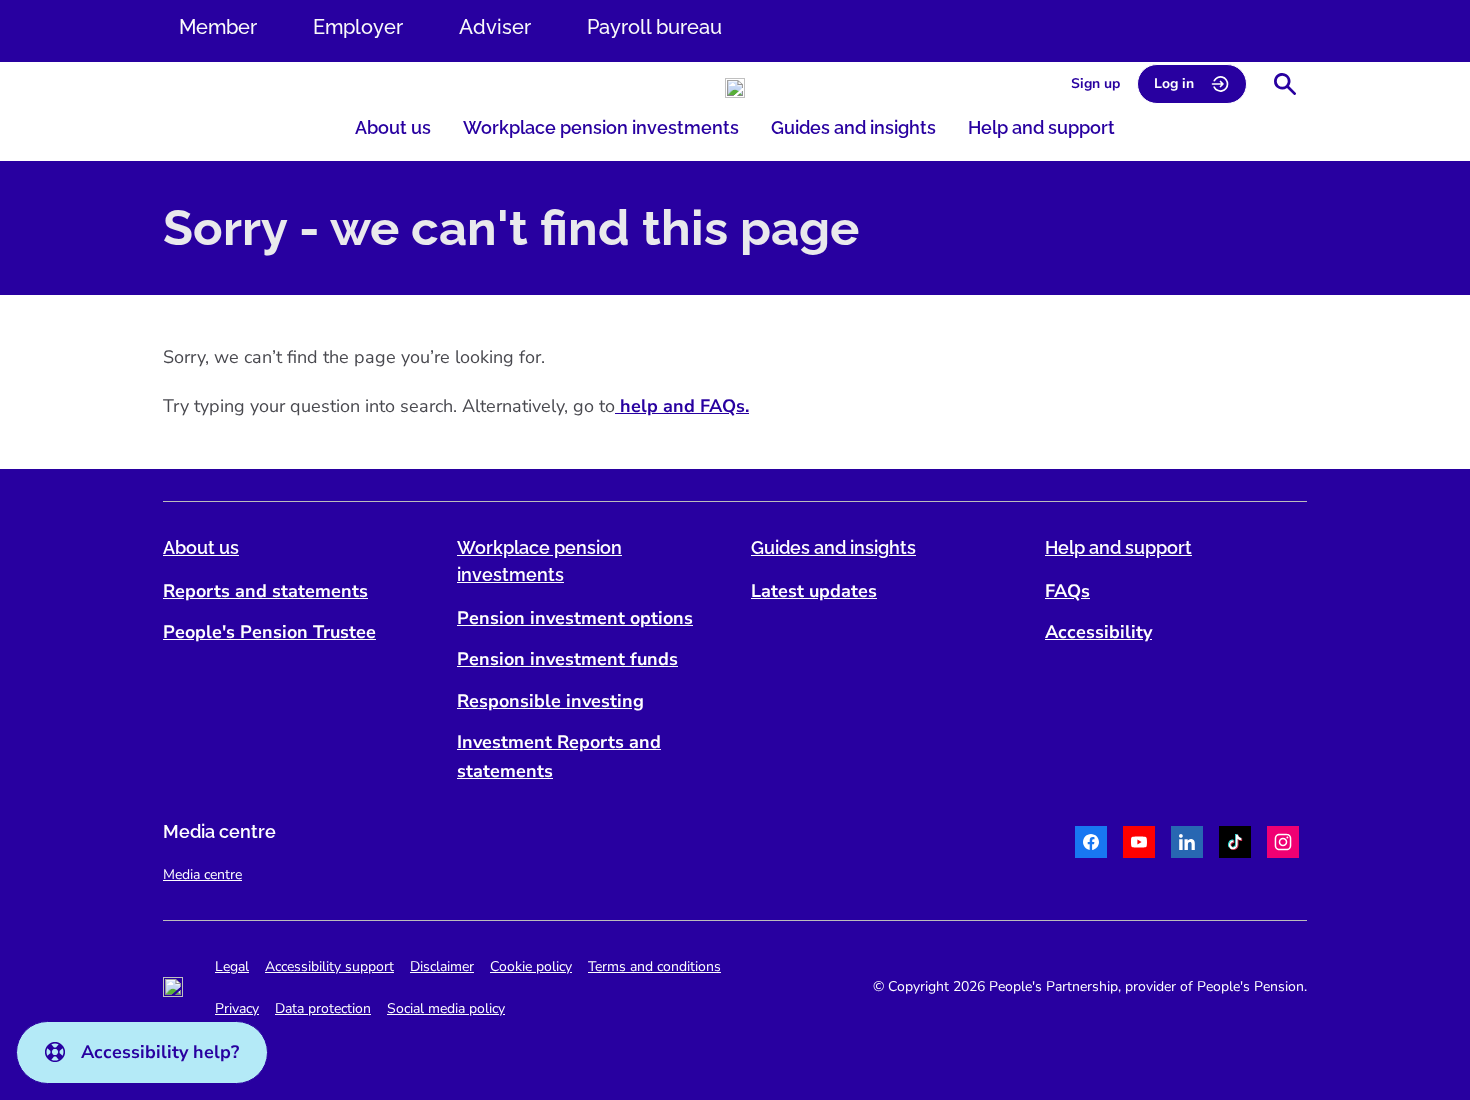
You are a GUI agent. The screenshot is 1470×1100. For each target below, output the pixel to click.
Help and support (1041, 127)
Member (218, 27)
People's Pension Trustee (269, 632)
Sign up (1095, 83)
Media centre (202, 874)
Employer (358, 27)
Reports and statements (265, 591)
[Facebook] (1091, 845)
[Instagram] (1283, 845)
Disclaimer (442, 966)
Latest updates (814, 591)
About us (393, 127)
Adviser (495, 27)
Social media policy (446, 1008)
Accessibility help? (160, 1052)
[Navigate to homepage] (735, 88)
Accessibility (1098, 632)
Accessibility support (329, 966)
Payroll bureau (654, 27)
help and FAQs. (682, 406)
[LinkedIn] (1187, 845)
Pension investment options (575, 618)
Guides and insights (853, 127)
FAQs (1067, 591)
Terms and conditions (654, 966)
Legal (232, 966)
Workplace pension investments (601, 127)
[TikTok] (1235, 845)
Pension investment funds (567, 659)
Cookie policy (531, 966)
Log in (1174, 83)
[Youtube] (1139, 845)
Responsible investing (550, 701)
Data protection (323, 1008)
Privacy (237, 1008)
